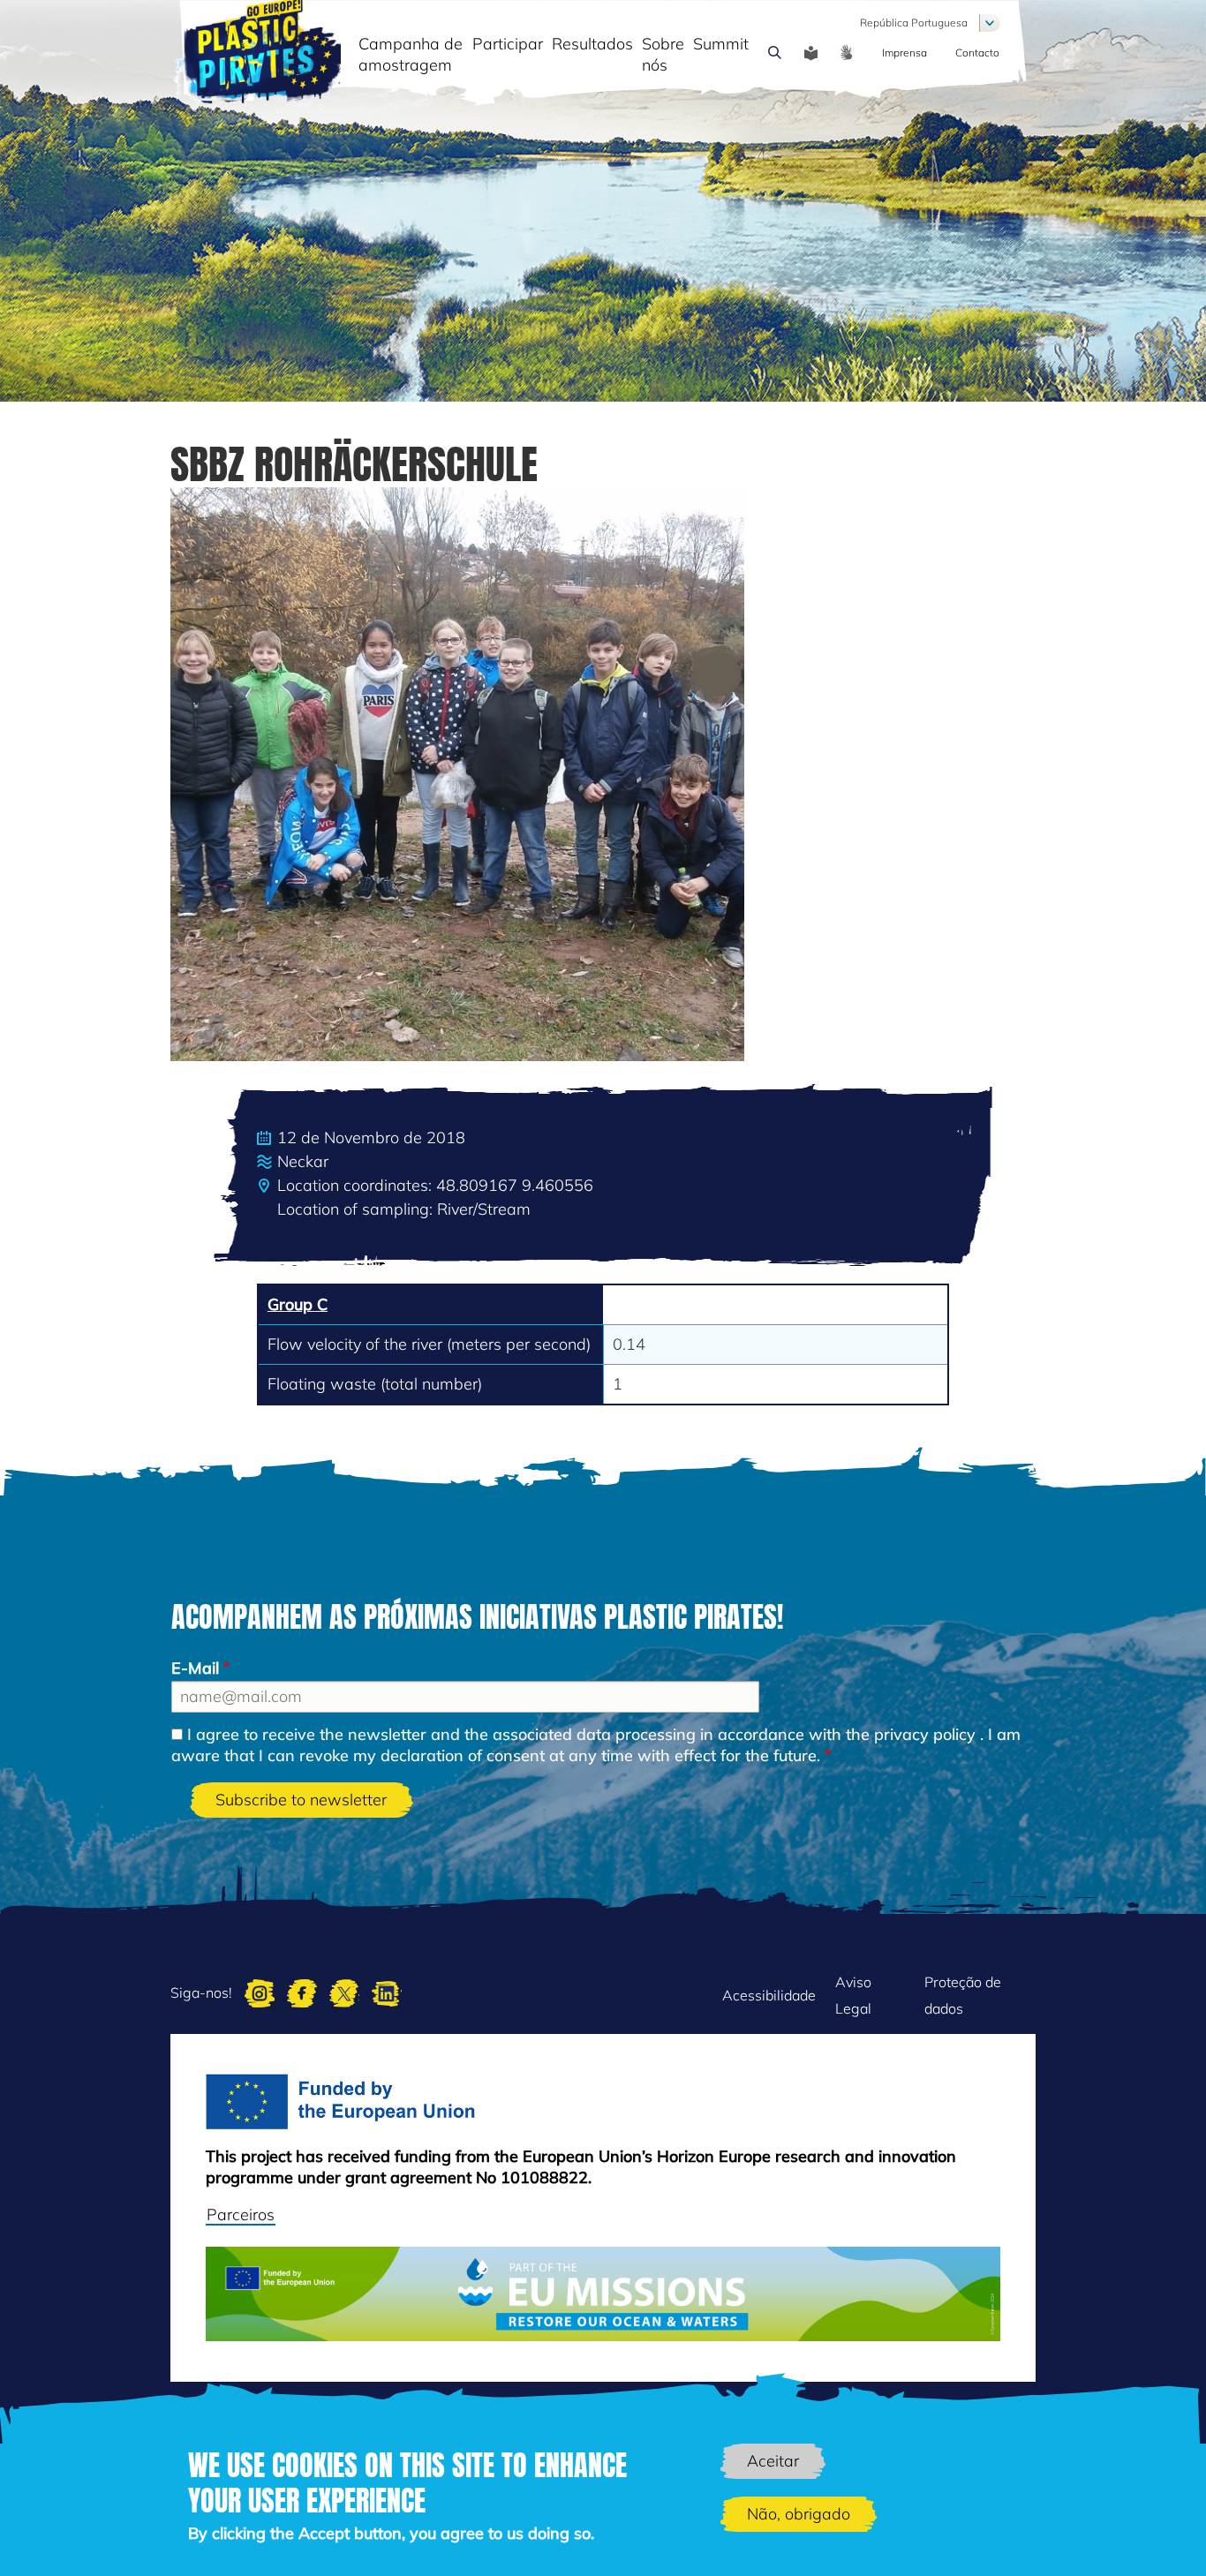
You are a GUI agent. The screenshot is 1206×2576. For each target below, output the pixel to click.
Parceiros (241, 2214)
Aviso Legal (853, 1995)
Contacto (977, 53)
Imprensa (904, 53)
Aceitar (773, 2461)
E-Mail (195, 1668)
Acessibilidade (769, 1995)
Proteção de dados (963, 1995)
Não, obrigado (799, 2514)
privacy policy (925, 1734)
